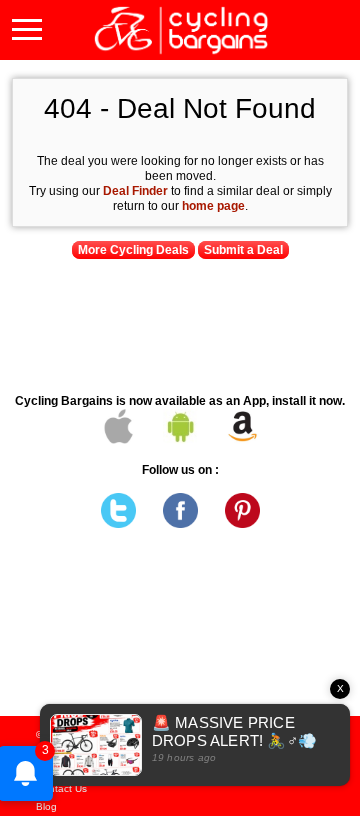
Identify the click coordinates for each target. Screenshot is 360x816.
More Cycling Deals (133, 250)
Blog (46, 806)
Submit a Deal (243, 250)
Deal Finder (135, 191)
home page (213, 206)
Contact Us (61, 788)
